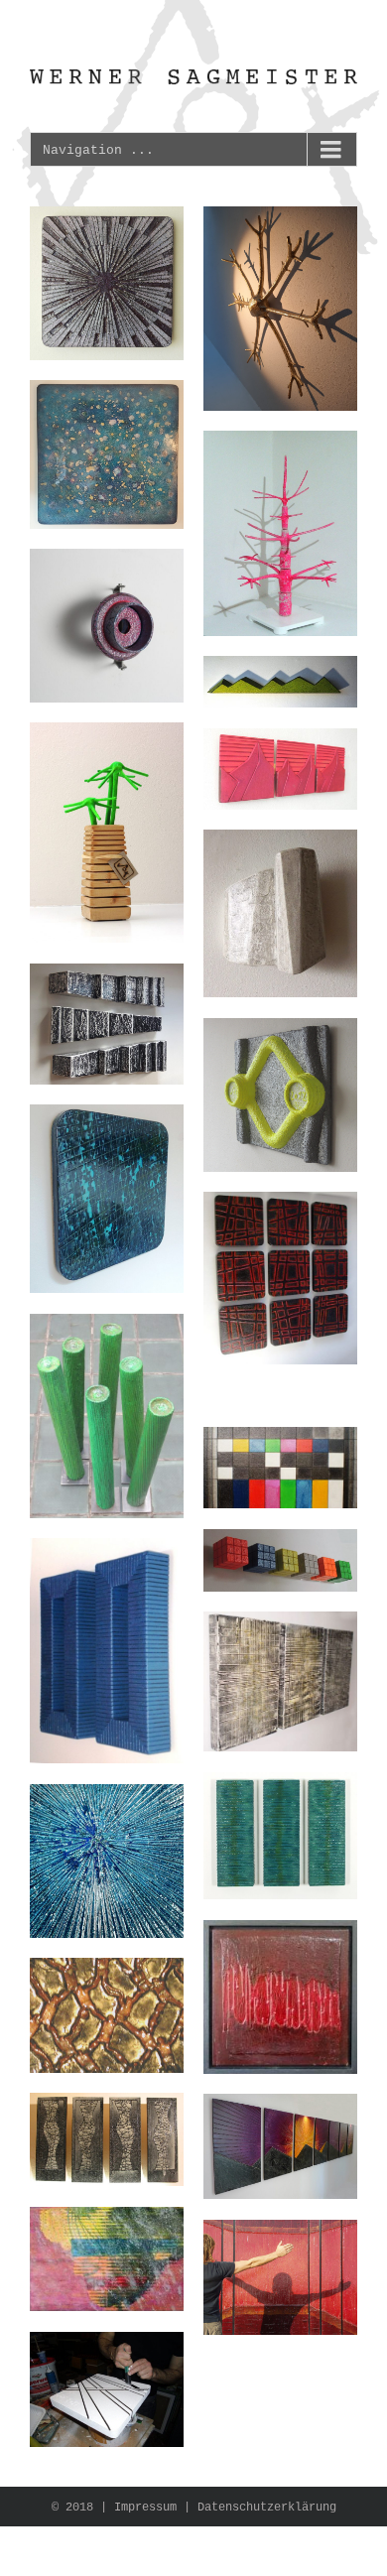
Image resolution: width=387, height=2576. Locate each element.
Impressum (145, 2508)
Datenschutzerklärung (267, 2508)
